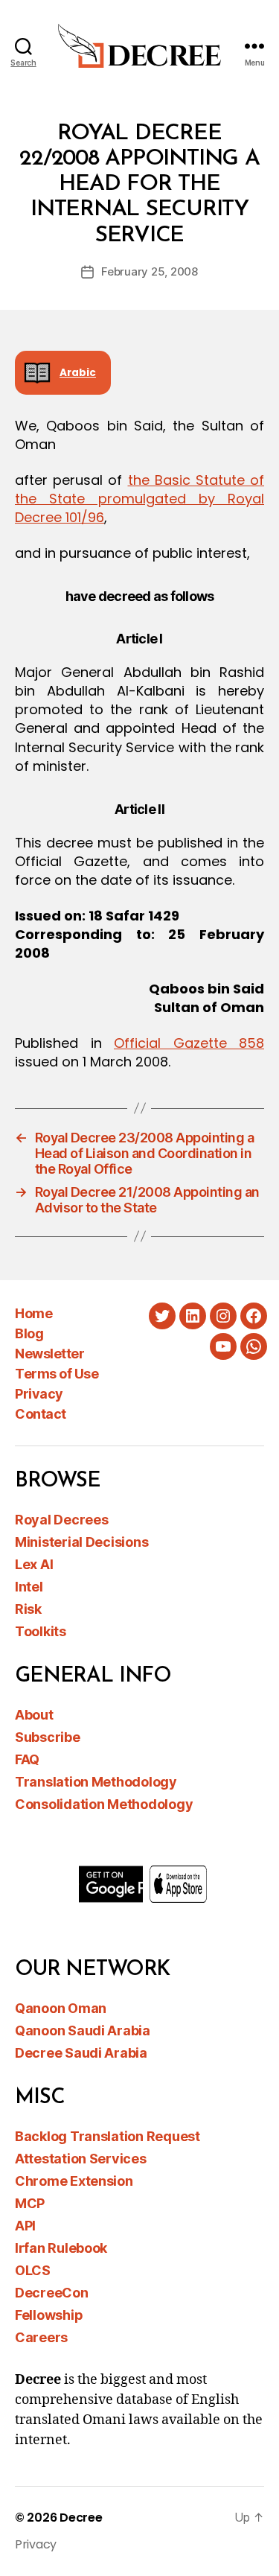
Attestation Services (81, 2159)
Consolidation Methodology (104, 1804)
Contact (41, 1414)
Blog (29, 1333)
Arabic (78, 373)
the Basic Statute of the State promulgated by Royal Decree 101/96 (139, 499)
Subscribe (48, 1737)
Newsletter (49, 1354)
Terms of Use (57, 1374)
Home (33, 1313)
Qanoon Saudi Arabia (83, 2030)
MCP (30, 2203)
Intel (29, 1587)
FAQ (27, 1759)
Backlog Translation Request (108, 2136)
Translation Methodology (96, 1782)
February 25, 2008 (150, 271)
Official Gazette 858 (189, 1043)
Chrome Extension (74, 2181)
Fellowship (49, 2315)
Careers (41, 2337)
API (25, 2226)
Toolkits (41, 1631)
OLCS (33, 2270)
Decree (81, 2518)
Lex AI (34, 1564)
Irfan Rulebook (61, 2248)
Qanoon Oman (61, 2008)
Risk (28, 1609)
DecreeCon (52, 2293)
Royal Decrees (62, 1520)
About (34, 1715)
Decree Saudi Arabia (81, 2053)
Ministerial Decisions (81, 1542)
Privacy (39, 1394)
